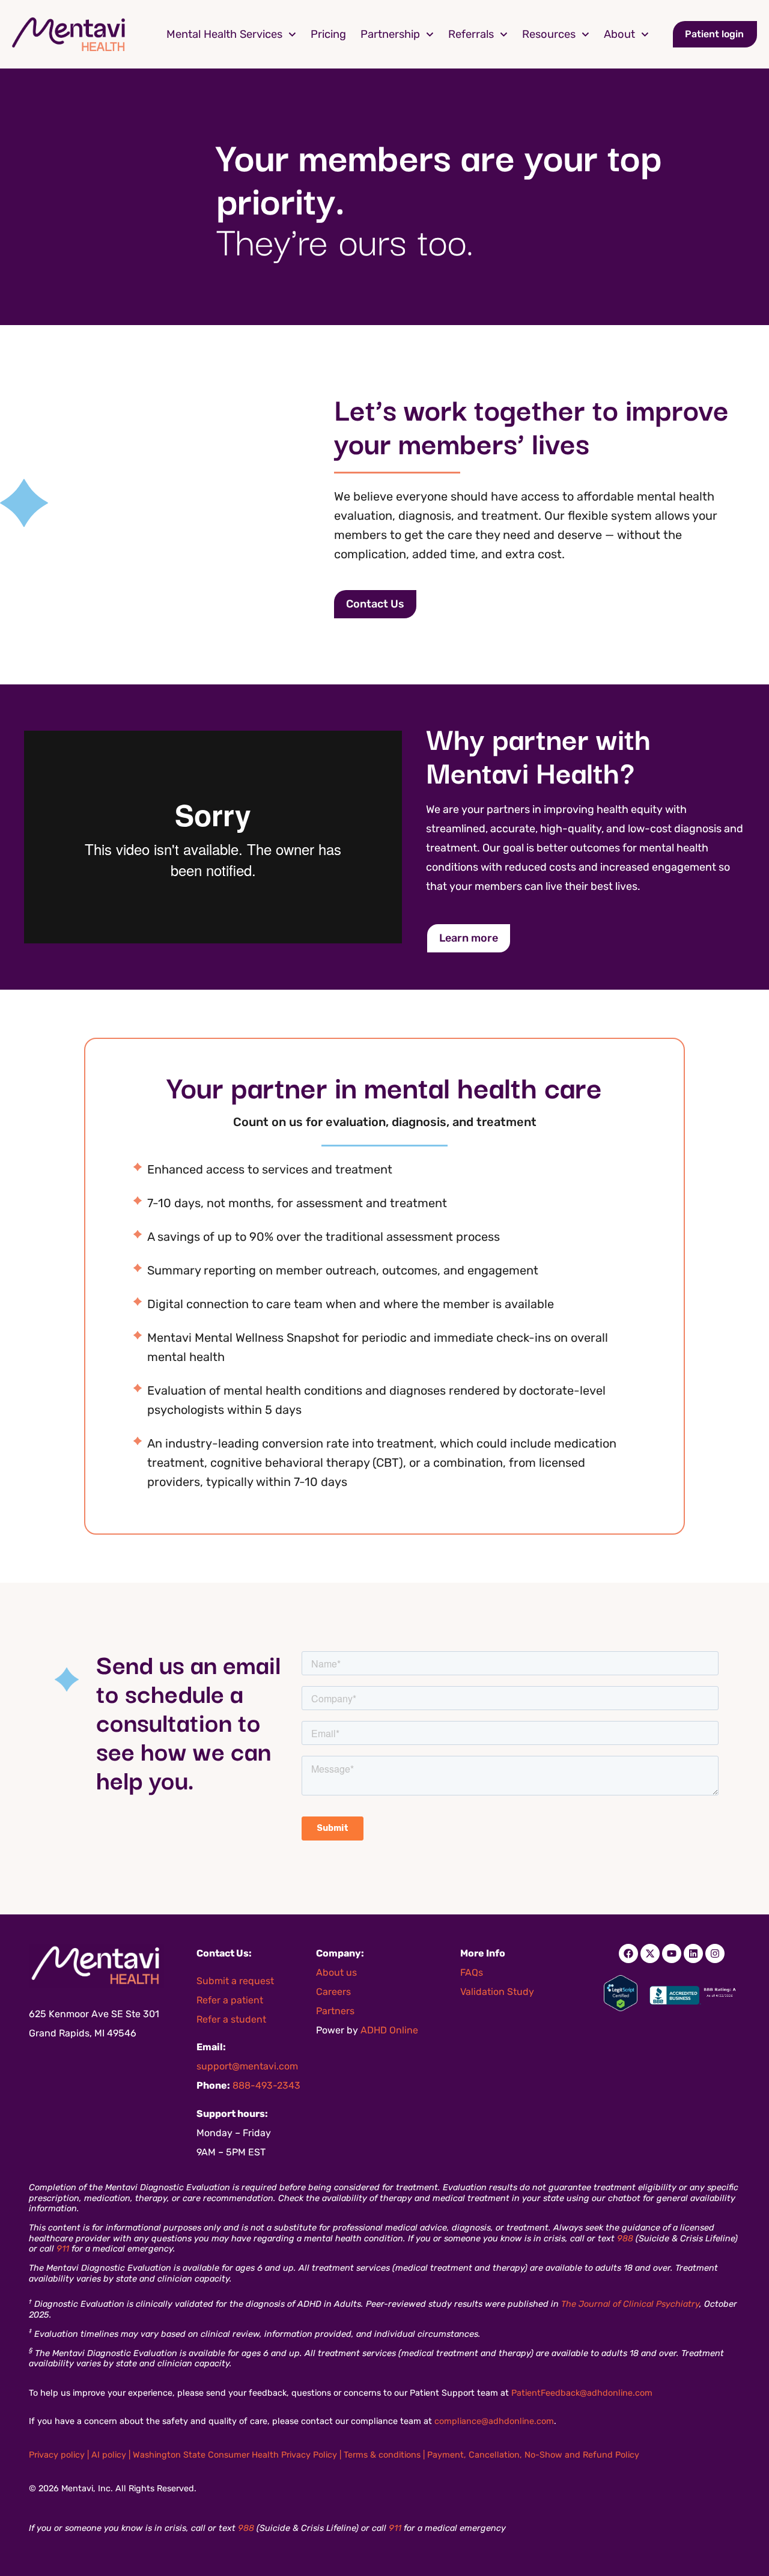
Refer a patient (230, 2000)
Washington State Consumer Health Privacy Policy (235, 2455)
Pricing (328, 34)
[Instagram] (715, 1953)
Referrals (471, 34)
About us (336, 1972)
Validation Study (497, 1992)
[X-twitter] (650, 1953)
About (619, 34)
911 (63, 2249)
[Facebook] (628, 1953)
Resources (549, 34)
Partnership (390, 34)
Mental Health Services (224, 34)
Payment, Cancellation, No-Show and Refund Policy (533, 2455)
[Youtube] (672, 1953)
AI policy (109, 2455)
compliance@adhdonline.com (494, 2421)
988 (625, 2239)
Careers (333, 1992)
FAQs (472, 1972)
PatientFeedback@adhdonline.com (582, 2393)
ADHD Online (389, 2030)
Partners (335, 2011)
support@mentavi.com (247, 2066)
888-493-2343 (266, 2085)
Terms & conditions (382, 2455)
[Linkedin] (693, 1953)
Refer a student (231, 2019)
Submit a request (235, 1981)
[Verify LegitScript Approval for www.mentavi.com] (621, 2008)
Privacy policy (57, 2455)
